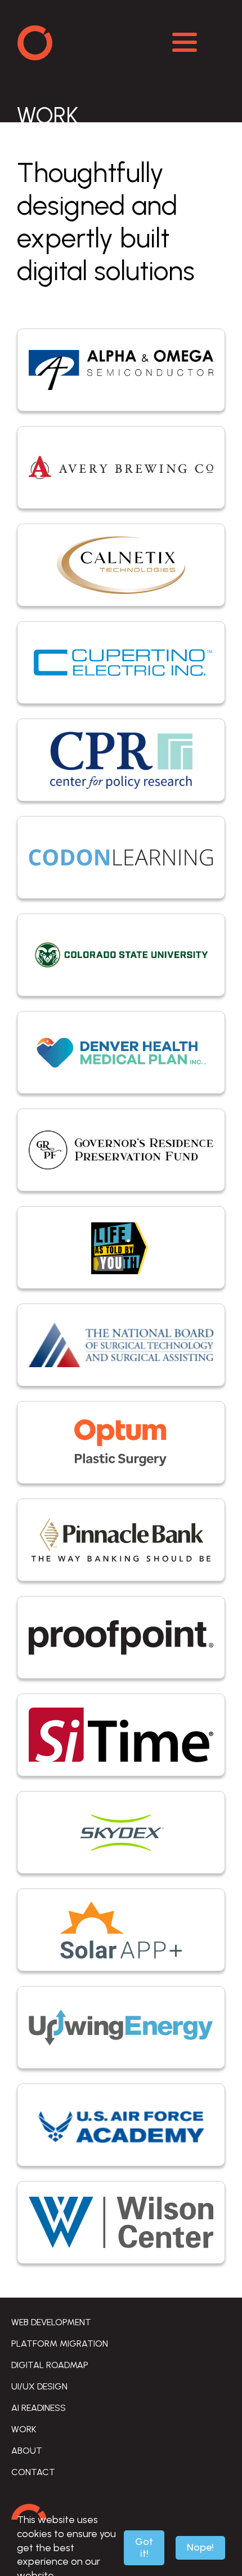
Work (24, 2429)
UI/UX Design (39, 2386)
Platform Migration (60, 2344)
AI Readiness (39, 2408)
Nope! (200, 2547)
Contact (33, 2472)
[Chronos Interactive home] (96, 42)
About (27, 2451)
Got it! (144, 2548)
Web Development (51, 2322)
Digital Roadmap (50, 2365)
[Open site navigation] (185, 42)
